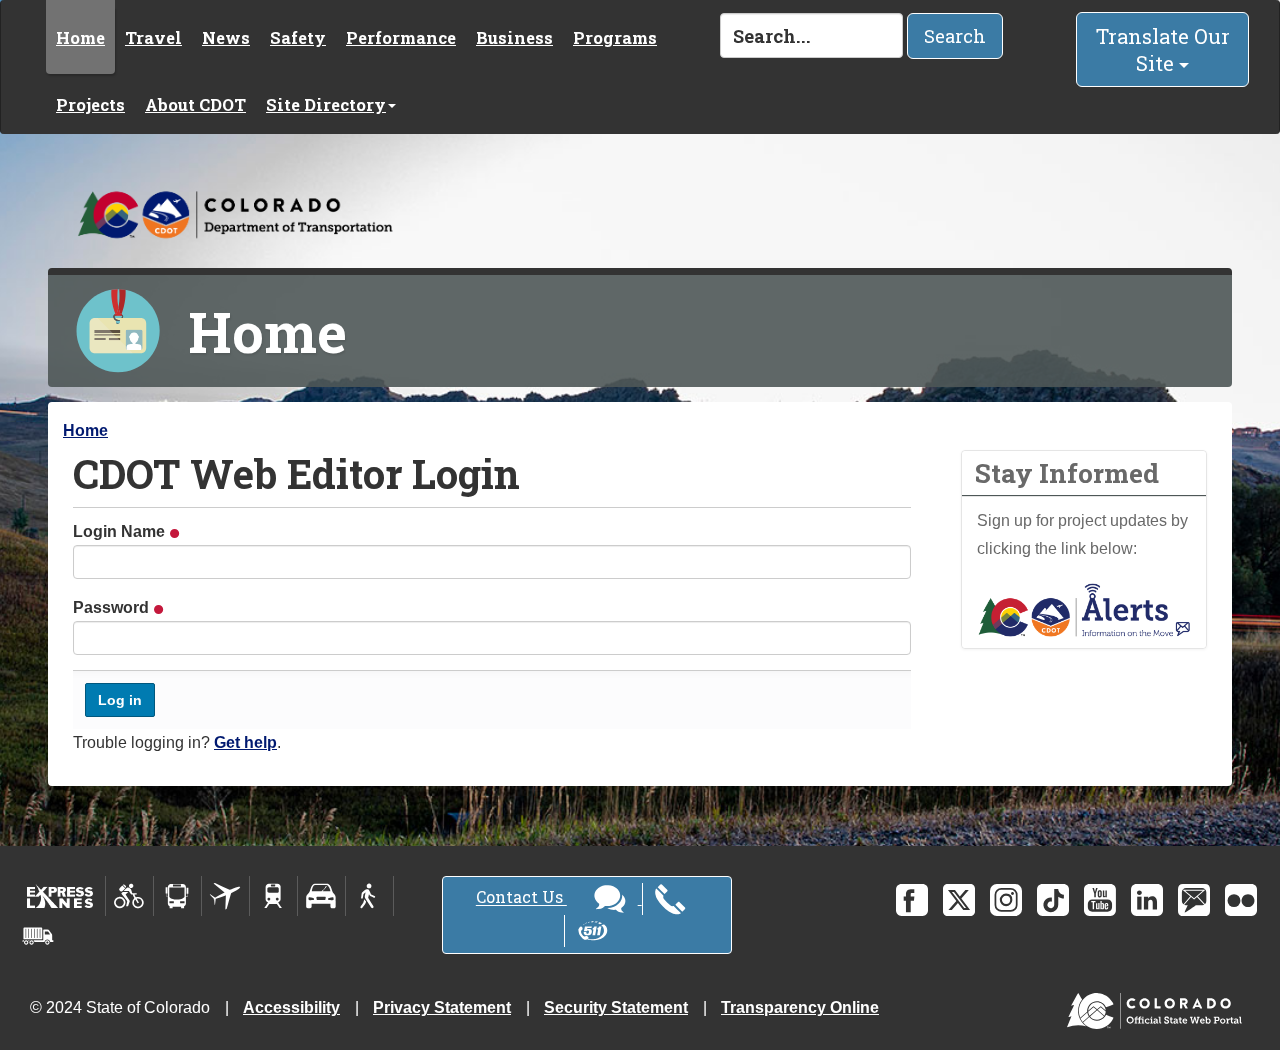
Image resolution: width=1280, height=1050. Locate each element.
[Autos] (321, 896)
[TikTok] (1053, 900)
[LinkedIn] (1147, 900)
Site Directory (326, 104)
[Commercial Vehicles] (38, 936)
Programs (615, 37)
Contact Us (521, 897)
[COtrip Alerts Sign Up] (1084, 608)
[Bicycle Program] (129, 896)
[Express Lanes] (60, 896)
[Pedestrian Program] (369, 896)
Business (514, 37)
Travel (153, 37)
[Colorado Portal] (1158, 1006)
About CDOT (195, 104)
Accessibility (291, 1007)
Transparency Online (800, 1007)
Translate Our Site (1163, 49)
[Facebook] (912, 900)
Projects (90, 104)
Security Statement (616, 1007)
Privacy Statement (442, 1007)
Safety (298, 37)
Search (955, 36)
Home (80, 37)
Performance (401, 37)
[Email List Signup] (1194, 900)
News (226, 37)
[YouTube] (1100, 900)
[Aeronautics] (225, 896)
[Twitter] (959, 900)
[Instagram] (1006, 900)
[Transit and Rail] (177, 896)
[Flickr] (1241, 900)
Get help (245, 742)
